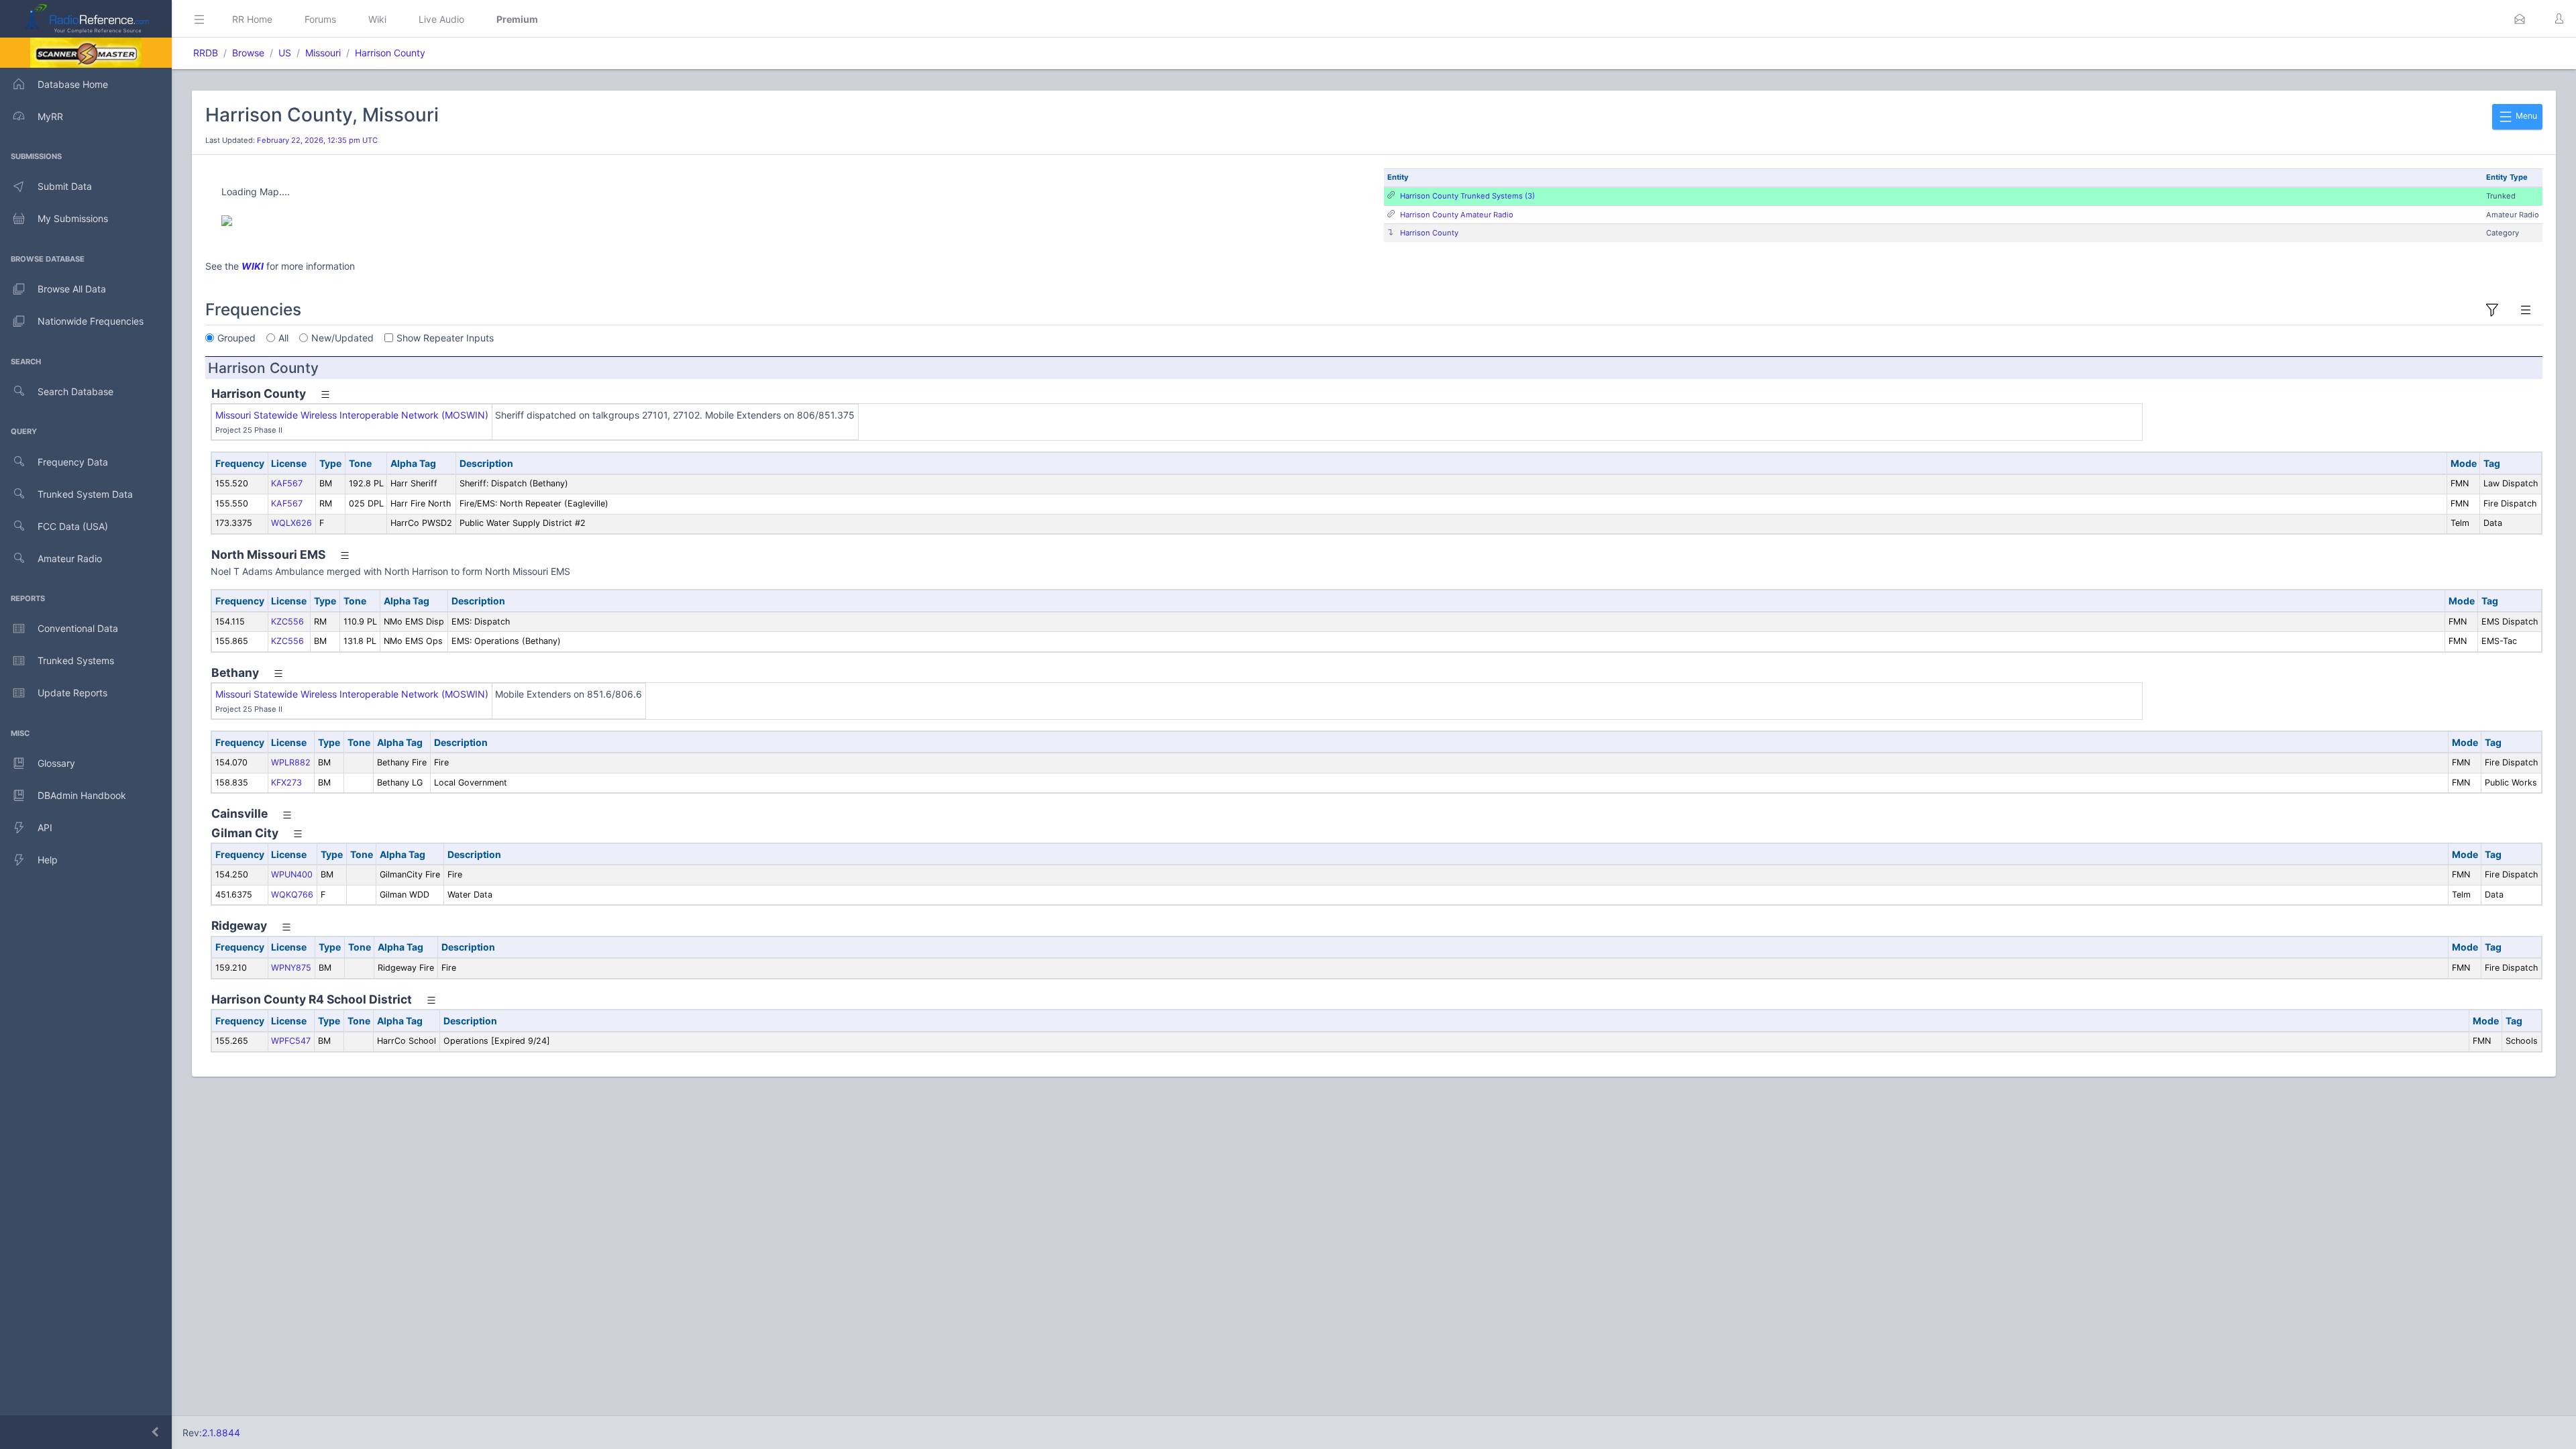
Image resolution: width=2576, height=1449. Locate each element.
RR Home (252, 19)
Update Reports (72, 693)
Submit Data (65, 186)
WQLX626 (291, 523)
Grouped (236, 338)
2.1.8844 (221, 1433)
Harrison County (390, 53)
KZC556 (287, 622)
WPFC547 (291, 1041)
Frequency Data (73, 462)
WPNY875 (291, 968)
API (45, 827)
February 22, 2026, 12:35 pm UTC (317, 140)
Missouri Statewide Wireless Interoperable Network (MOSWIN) (352, 415)
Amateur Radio (70, 558)
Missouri (323, 53)
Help (48, 860)
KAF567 (287, 483)
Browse (248, 53)
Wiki (377, 19)
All (283, 338)
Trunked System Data (85, 494)
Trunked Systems (76, 660)
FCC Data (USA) (73, 526)
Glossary (56, 763)
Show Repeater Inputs (445, 338)
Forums (320, 19)
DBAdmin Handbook (82, 795)
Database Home (73, 84)
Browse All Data (72, 289)
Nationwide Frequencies (91, 321)
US (285, 53)
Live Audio (441, 19)
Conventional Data (78, 628)
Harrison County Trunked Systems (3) (1467, 196)
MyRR (50, 116)
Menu (2525, 116)
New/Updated (342, 338)
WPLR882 (291, 762)
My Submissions (73, 218)
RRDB (206, 53)
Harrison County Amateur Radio (1457, 215)
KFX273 (286, 783)
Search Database (75, 391)
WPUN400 (292, 874)
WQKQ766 (292, 895)
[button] (2520, 19)
